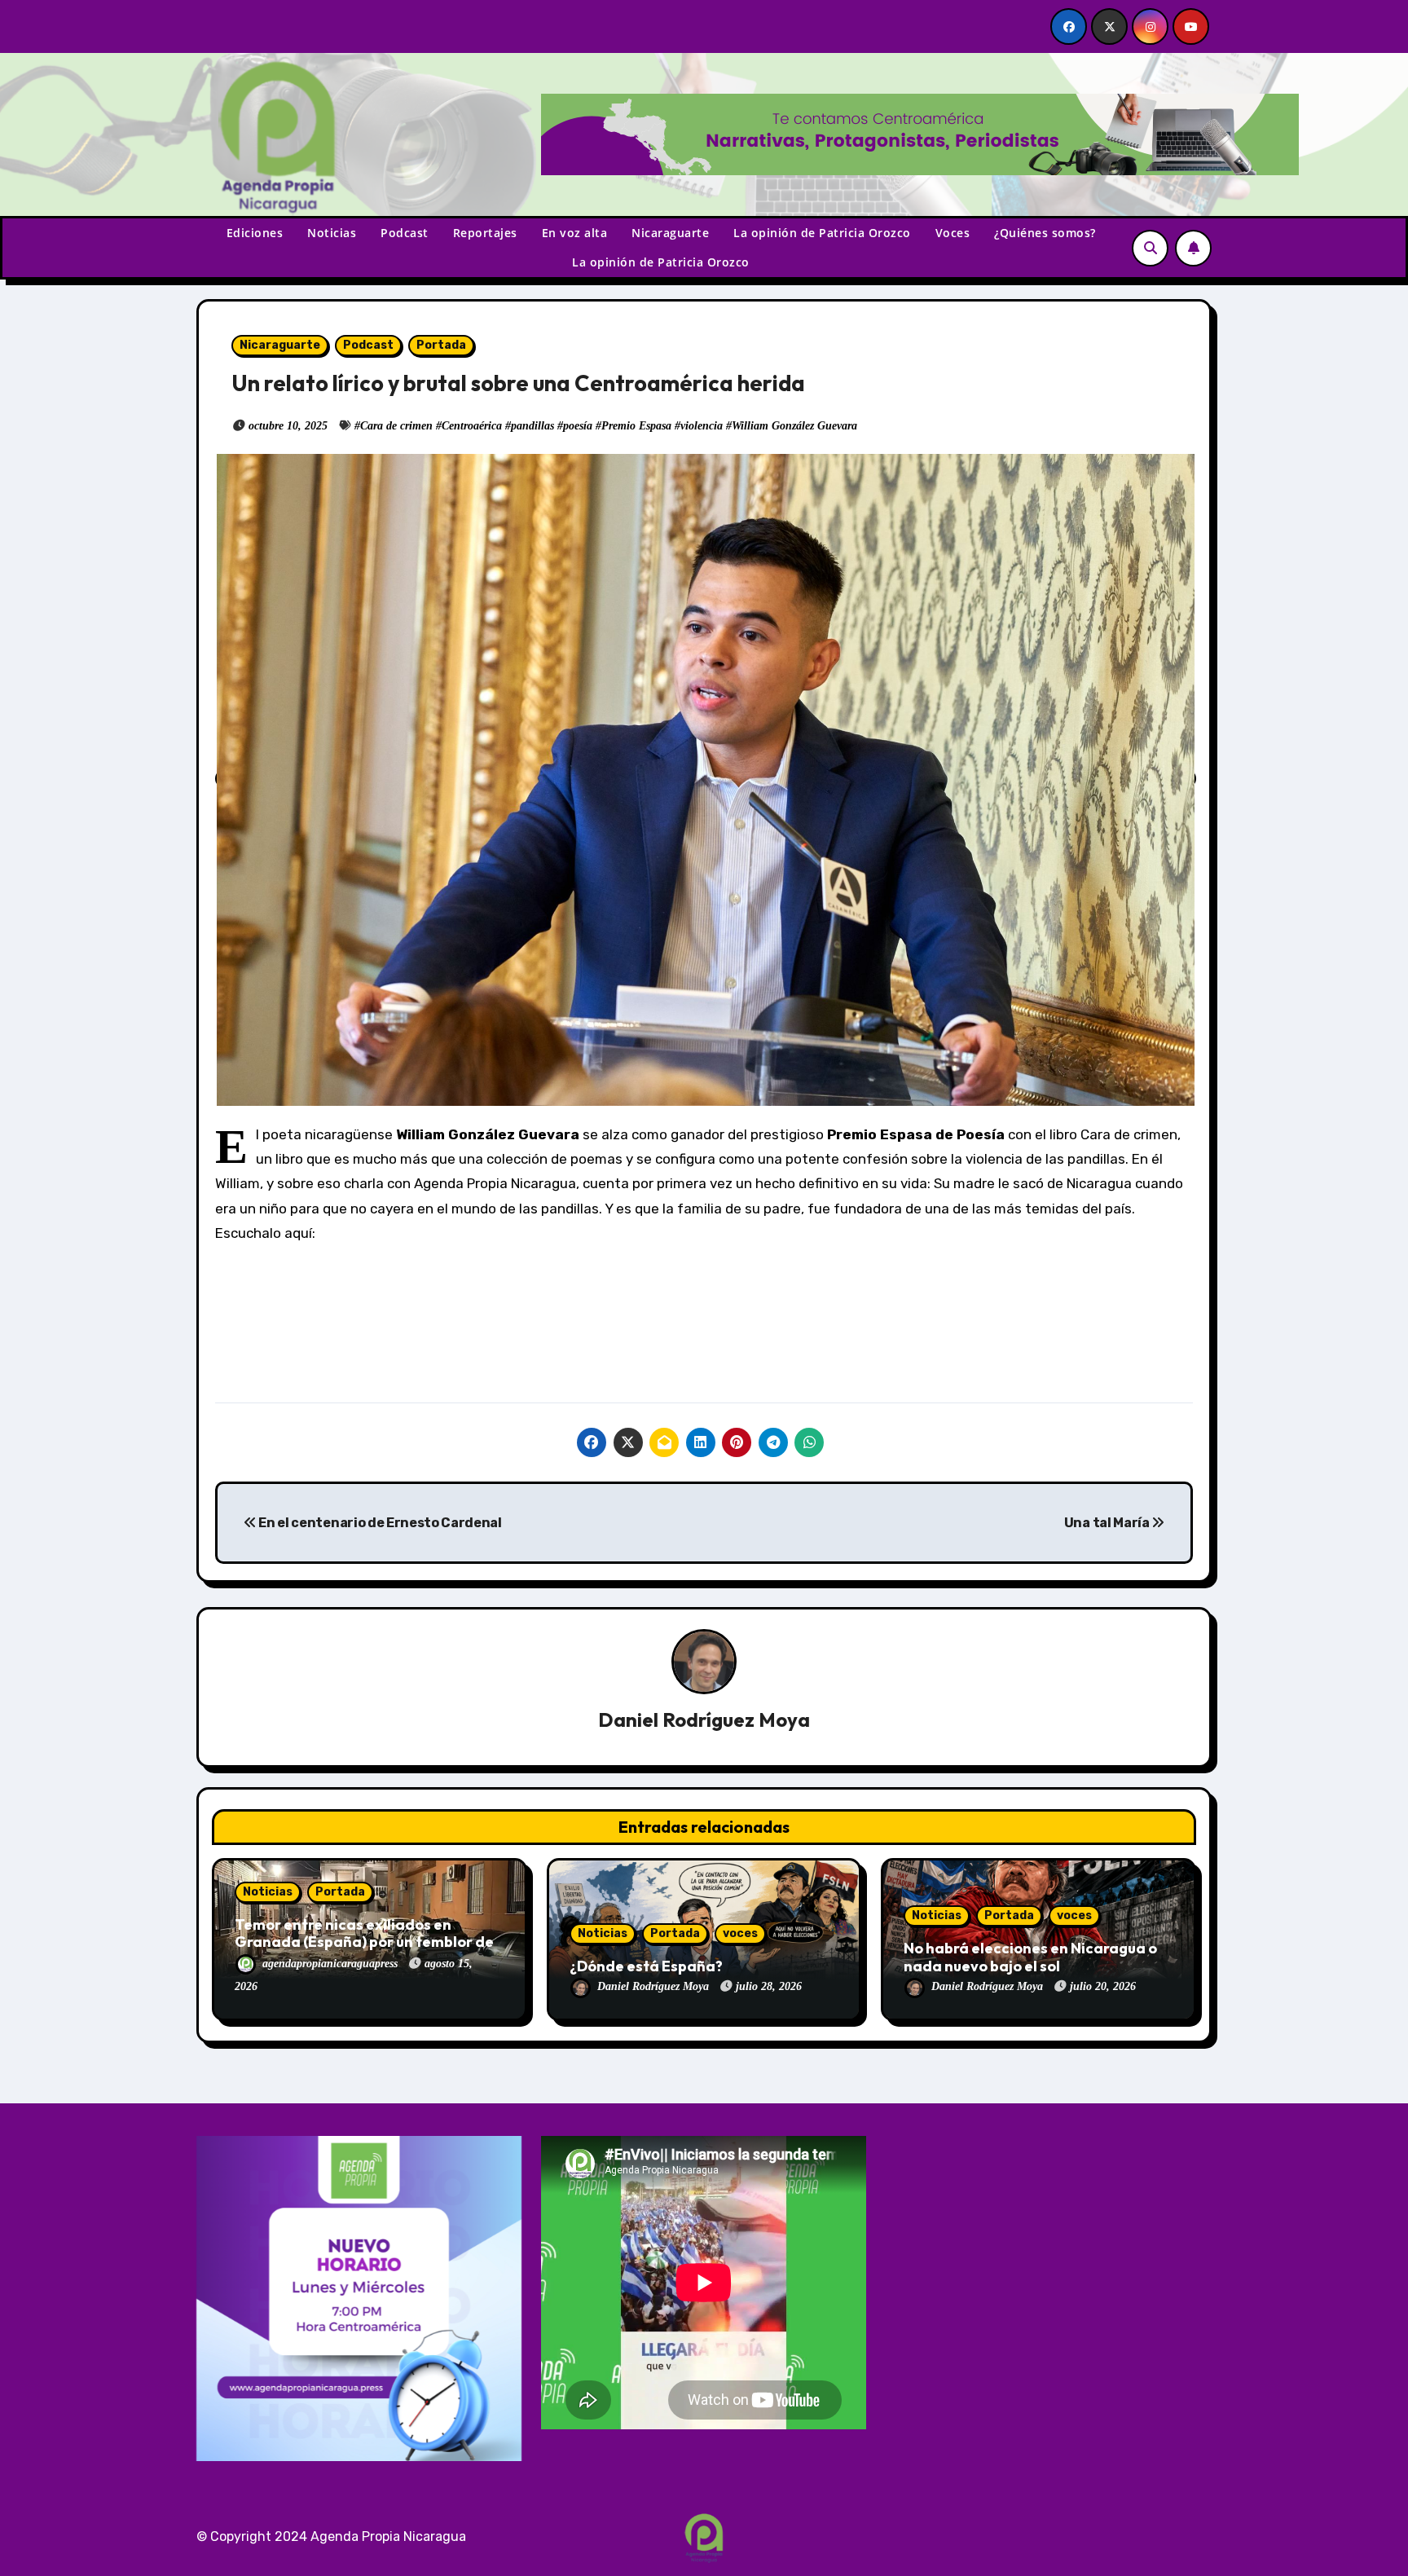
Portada (441, 345)
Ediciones (255, 233)
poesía (578, 426)
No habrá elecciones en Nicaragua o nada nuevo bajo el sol (1030, 1957)
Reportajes (485, 233)
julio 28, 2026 (769, 1986)
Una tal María (1108, 1523)
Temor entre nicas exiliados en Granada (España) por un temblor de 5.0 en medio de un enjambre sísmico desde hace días (364, 1951)
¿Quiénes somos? (1045, 233)
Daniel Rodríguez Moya (704, 1720)
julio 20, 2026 (1103, 1986)
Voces (953, 233)
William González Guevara (794, 426)
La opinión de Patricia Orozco (822, 233)
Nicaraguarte (670, 233)
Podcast (405, 233)
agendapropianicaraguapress (332, 1964)
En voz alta (575, 233)
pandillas (532, 426)
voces (740, 1933)
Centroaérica (472, 426)
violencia (702, 426)
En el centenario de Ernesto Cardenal (379, 1523)
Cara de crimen (396, 426)
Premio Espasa (636, 426)
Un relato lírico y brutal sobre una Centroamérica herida (518, 383)
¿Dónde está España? (646, 1966)
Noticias (332, 233)
